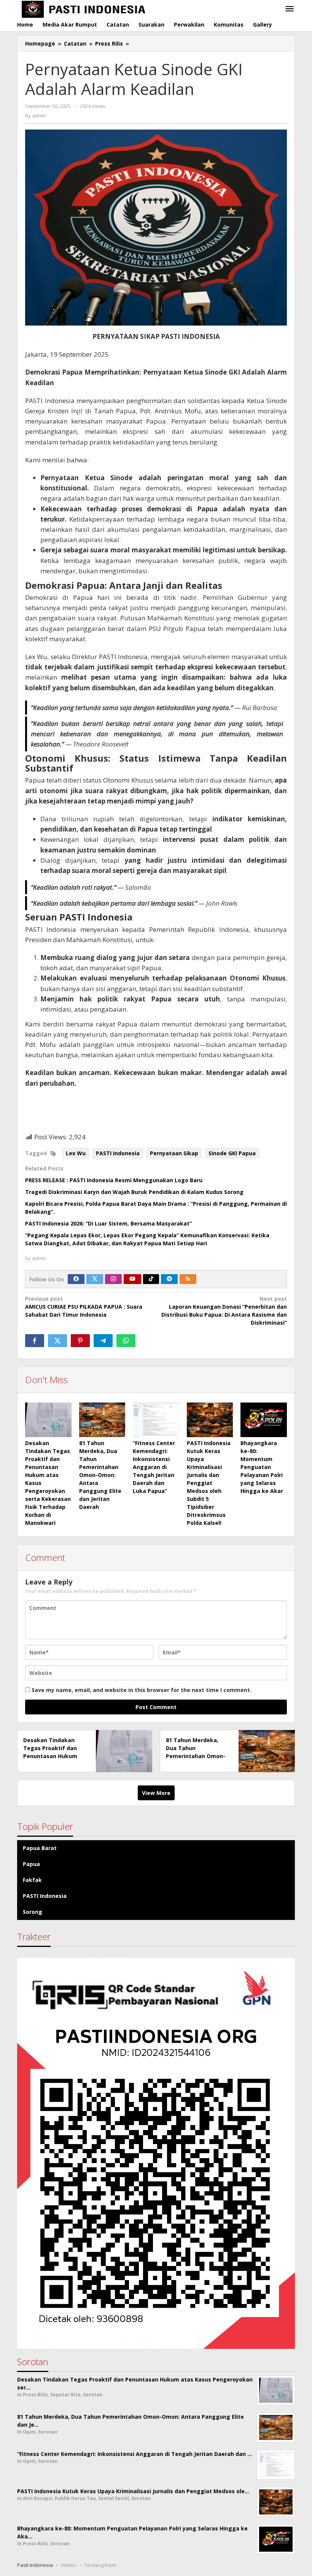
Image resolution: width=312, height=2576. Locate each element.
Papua (31, 1864)
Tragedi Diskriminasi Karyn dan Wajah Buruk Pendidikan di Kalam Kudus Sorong (134, 1192)
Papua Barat (40, 1848)
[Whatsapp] (126, 1341)
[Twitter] (95, 1279)
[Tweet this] (57, 1341)
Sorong (33, 1912)
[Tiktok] (151, 1279)
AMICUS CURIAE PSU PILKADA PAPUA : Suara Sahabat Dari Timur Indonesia (84, 1307)
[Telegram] (169, 1279)
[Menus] (290, 9)
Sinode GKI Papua (232, 1153)
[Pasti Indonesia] (128, 9)
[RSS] (188, 1279)
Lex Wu (76, 1153)
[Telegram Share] (103, 1341)
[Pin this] (80, 1341)
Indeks (69, 2565)
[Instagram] (113, 1279)
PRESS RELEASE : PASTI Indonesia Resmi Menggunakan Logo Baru (114, 1180)
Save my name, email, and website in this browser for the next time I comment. (142, 1690)
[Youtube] (132, 1279)
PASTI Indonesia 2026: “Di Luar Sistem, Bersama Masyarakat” (108, 1223)
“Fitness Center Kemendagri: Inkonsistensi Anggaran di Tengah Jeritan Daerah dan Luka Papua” (154, 1467)
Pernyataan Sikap (174, 1153)
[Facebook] (76, 1279)
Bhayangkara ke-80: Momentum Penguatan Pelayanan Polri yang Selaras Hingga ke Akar (262, 1467)
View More (156, 1793)
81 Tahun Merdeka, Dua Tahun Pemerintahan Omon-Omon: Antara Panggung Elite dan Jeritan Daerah (100, 1475)
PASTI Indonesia (118, 1153)
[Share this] (35, 1341)
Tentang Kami (100, 2565)
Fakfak (32, 1880)
